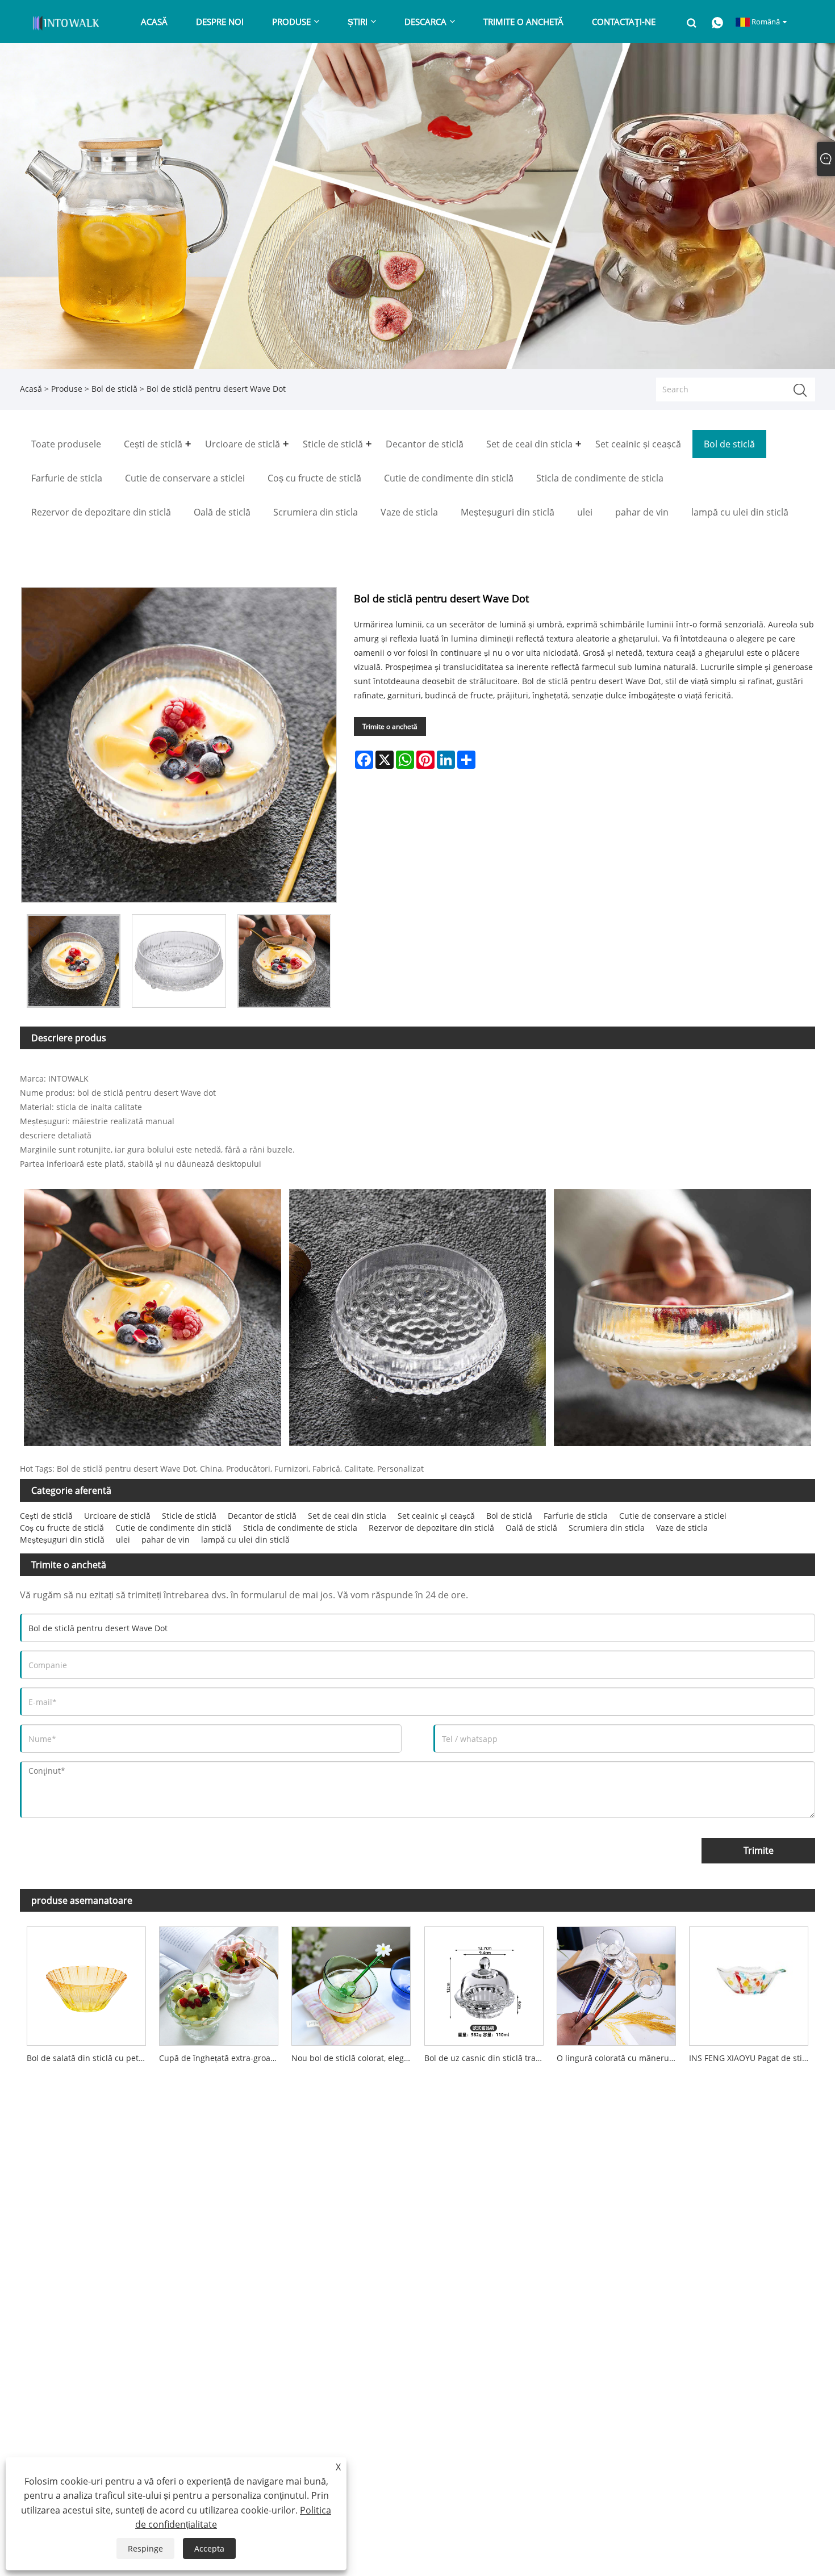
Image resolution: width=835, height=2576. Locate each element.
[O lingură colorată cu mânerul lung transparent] (616, 1983)
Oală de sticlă (531, 1528)
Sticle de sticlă (189, 1516)
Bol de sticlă (114, 389)
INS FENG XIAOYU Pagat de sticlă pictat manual (752, 2058)
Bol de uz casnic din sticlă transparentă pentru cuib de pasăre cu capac (487, 2058)
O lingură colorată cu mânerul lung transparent (619, 2058)
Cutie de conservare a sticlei (673, 1516)
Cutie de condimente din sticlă (174, 1528)
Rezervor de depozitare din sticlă (431, 1528)
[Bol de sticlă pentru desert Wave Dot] (74, 961)
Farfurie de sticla (576, 1516)
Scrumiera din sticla (607, 1528)
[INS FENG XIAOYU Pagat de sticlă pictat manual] (749, 1983)
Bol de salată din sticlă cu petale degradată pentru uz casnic (89, 2058)
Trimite (759, 1850)
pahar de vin (166, 1540)
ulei (123, 1540)
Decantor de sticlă (262, 1516)
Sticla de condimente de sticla (300, 1528)
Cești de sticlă (46, 1516)
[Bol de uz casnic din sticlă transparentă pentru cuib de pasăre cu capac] (484, 1983)
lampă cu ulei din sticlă (245, 1540)
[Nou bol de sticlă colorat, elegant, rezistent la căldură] (351, 1983)
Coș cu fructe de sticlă (62, 1528)
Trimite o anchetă (390, 726)
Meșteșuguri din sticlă (62, 1540)
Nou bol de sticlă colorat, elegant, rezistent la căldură (354, 2058)
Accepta (209, 2548)
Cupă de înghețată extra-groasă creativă (222, 2058)
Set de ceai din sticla (347, 1516)
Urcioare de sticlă (117, 1516)
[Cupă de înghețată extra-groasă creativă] (218, 1983)
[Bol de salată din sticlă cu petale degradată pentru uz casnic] (86, 1983)
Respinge (145, 2548)
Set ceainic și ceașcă (436, 1516)
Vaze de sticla (682, 1528)
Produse (67, 389)
